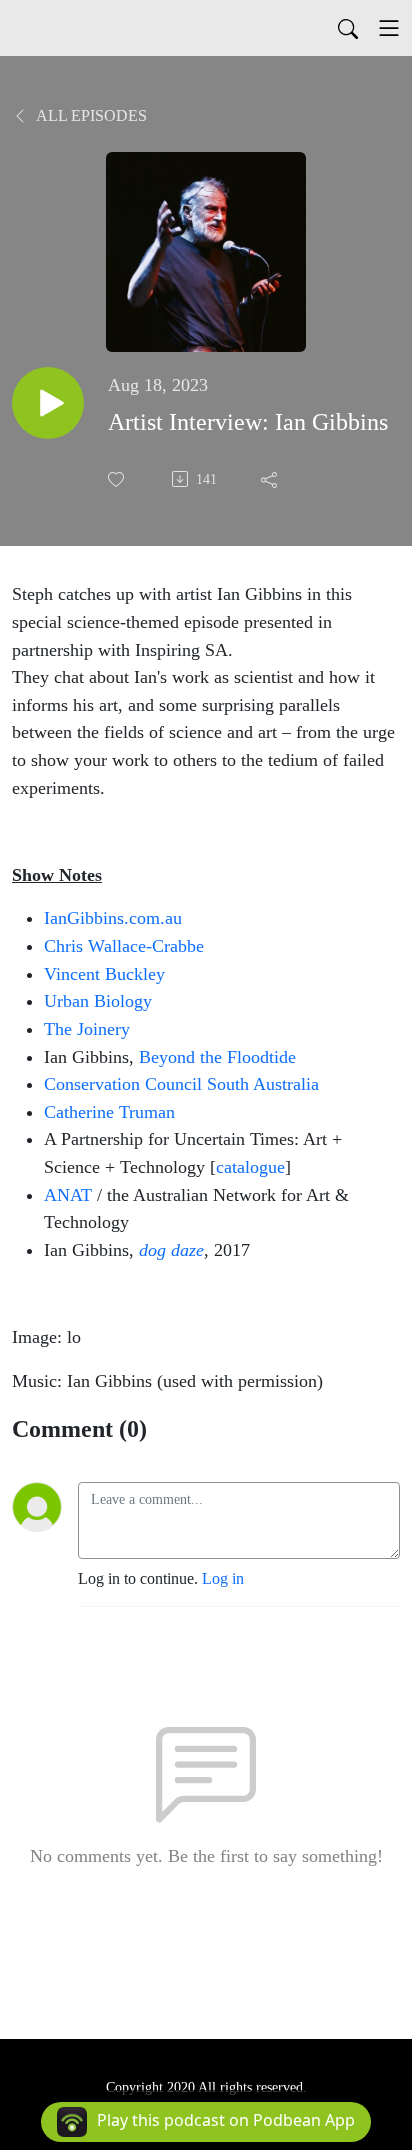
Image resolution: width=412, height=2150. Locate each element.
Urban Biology (98, 1001)
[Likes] (118, 479)
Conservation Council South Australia (181, 1084)
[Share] (271, 479)
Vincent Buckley (104, 974)
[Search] (348, 28)
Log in (223, 1578)
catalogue (250, 1167)
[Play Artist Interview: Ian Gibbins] (48, 403)
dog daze (171, 1250)
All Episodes (90, 115)
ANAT (68, 1195)
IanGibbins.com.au (113, 918)
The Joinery (87, 1029)
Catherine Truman (109, 1112)
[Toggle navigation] (389, 28)
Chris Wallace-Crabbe (124, 946)
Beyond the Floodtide (217, 1057)
